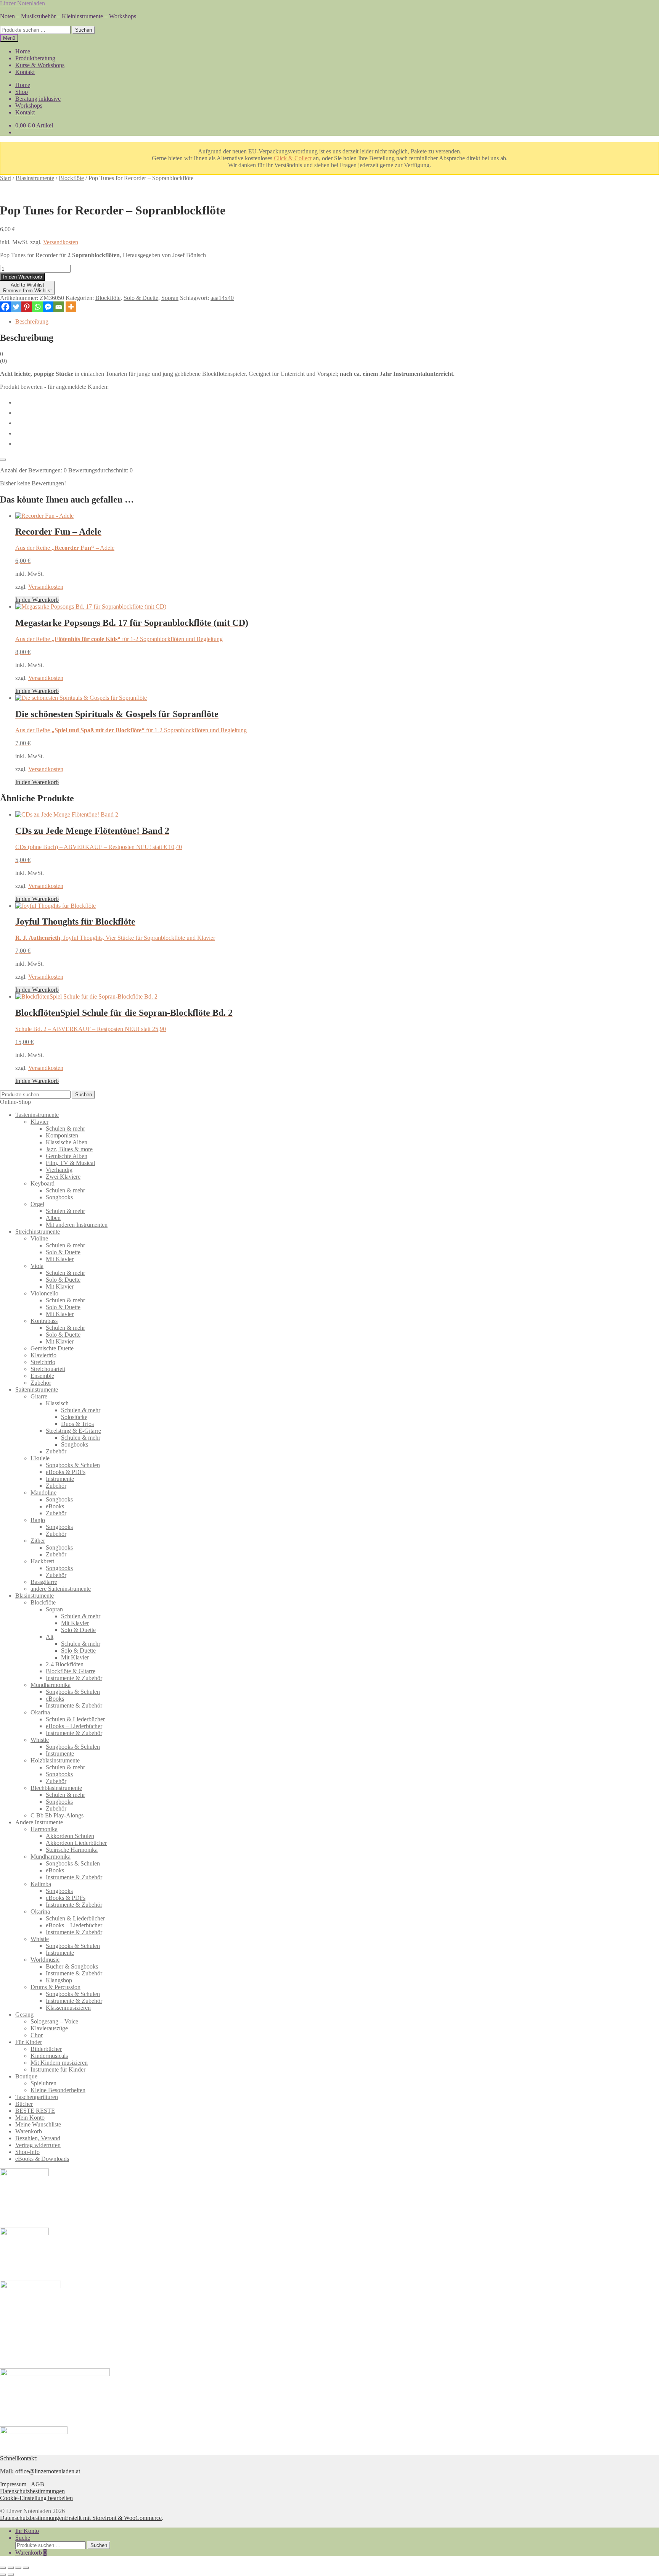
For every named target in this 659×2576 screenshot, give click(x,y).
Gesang (24, 2015)
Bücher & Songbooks (72, 1966)
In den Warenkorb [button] (37, 600)
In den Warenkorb (23, 277)
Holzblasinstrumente (55, 1760)
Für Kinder (29, 2042)
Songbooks (59, 1197)
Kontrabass (44, 1321)
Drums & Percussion (55, 1987)
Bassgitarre (44, 1582)
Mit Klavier (60, 1259)
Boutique (26, 2076)
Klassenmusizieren (68, 2008)
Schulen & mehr (65, 1129)
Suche (23, 2538)
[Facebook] (5, 307)
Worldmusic (45, 1960)
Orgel (37, 1204)
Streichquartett (48, 1369)
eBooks (55, 1506)
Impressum (13, 2484)
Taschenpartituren (37, 2097)
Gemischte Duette (52, 1348)
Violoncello (44, 1293)
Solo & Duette (141, 298)
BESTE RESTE (35, 2111)
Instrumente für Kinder (58, 2069)
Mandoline (43, 1493)
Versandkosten (61, 242)
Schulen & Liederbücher (75, 1719)
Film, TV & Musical (70, 1163)
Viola (37, 1266)
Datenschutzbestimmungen (32, 2491)
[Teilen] (18, 2568)
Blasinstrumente (35, 178)
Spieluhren (43, 2083)
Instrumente (60, 1479)
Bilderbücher (46, 2049)
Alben (53, 1218)
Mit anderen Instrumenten (77, 1225)
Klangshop (59, 1980)
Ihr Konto (27, 2531)
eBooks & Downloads (42, 2159)
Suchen (84, 30)
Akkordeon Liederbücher (76, 1843)
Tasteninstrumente (37, 1115)
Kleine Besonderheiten (58, 2090)
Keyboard (43, 1183)
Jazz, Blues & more (69, 1149)
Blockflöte (71, 178)
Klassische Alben (67, 1142)
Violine (39, 1238)
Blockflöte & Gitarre (71, 1671)
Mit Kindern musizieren (59, 2063)
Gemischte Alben (67, 1156)
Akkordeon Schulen (70, 1836)
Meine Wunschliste (38, 2124)
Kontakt (25, 72)
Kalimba (41, 1884)
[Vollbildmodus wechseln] (11, 2568)
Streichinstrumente (38, 1232)
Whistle (40, 1740)
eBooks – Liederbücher (74, 1726)
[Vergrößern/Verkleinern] (3, 2568)
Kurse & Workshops (40, 65)
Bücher (24, 2104)
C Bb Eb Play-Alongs (57, 1815)
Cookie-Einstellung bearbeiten (36, 2498)
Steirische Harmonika (72, 1850)
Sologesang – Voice (54, 2021)
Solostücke (74, 1417)
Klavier (39, 1122)
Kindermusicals (49, 2056)
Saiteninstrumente (37, 1389)
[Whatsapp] (37, 307)
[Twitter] (16, 307)
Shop (22, 92)
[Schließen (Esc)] (26, 2568)
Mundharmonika (51, 1685)
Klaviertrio (43, 1355)
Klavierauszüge (49, 2028)
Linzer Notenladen (23, 3)
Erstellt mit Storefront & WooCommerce (113, 2518)
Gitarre (39, 1396)
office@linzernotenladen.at (48, 2471)
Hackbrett (42, 1561)
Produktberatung (35, 58)
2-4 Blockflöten (65, 1664)
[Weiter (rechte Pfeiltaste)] (11, 2574)
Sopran (170, 298)
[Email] (59, 307)
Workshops (29, 106)
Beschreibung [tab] (32, 321)
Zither (38, 1541)
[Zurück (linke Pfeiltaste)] (3, 2574)
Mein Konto (30, 2118)
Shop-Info (27, 2152)
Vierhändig (59, 1170)
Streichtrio (43, 1362)
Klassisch (57, 1403)
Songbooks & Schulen (73, 1465)
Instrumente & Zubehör (74, 1678)
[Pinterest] (27, 307)
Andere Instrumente (39, 1822)
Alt (50, 1637)
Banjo (38, 1520)
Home (23, 51)
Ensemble (42, 1376)
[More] (71, 307)
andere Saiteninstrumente (61, 1589)
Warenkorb (29, 2131)
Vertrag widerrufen (38, 2145)
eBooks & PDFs (66, 1472)
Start (6, 178)
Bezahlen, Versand (38, 2138)
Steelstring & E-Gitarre (73, 1431)
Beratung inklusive (38, 99)
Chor (37, 2035)
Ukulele (40, 1458)
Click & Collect (293, 158)
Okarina (40, 1712)
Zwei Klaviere (63, 1177)
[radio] (337, 402)
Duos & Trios (77, 1424)
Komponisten (62, 1135)
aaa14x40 (222, 298)
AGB (38, 2484)
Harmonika (44, 1829)
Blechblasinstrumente (56, 1788)
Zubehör (41, 1383)
